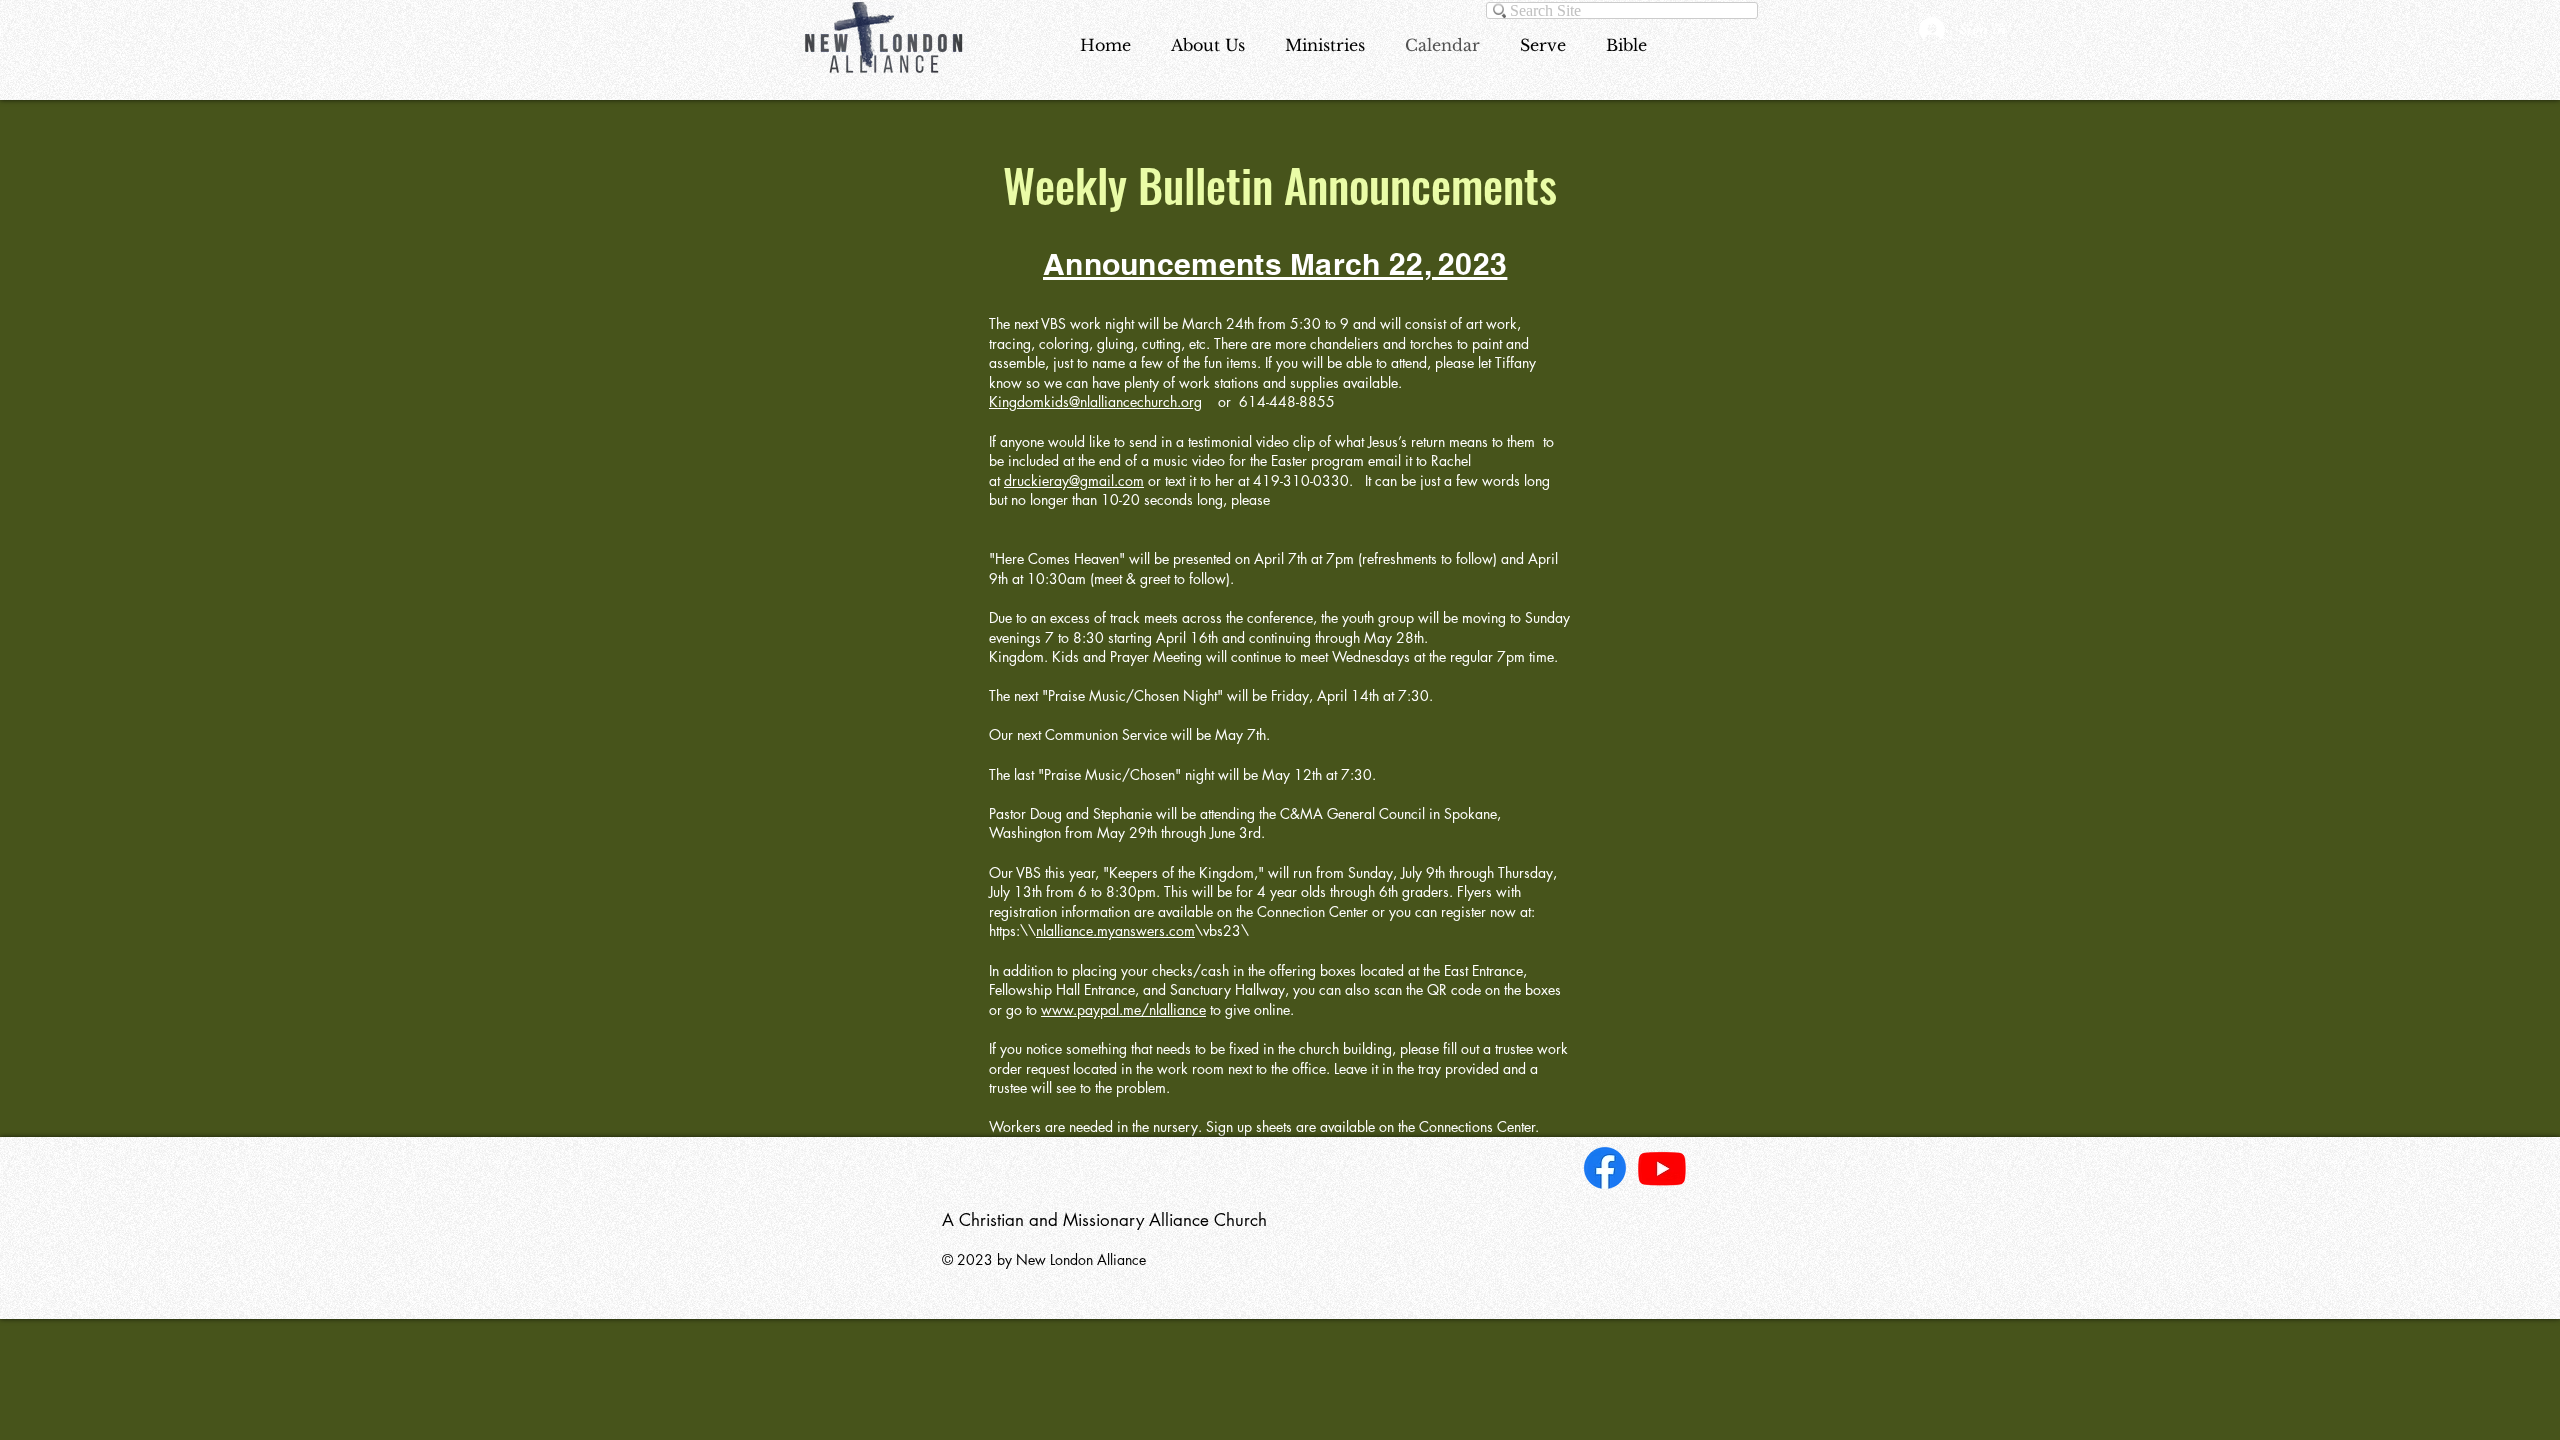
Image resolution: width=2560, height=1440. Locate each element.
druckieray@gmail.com (1074, 480)
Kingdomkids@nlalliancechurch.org (1095, 401)
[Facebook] (1605, 1168)
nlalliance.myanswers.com (1115, 930)
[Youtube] (1662, 1168)
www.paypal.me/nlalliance (1123, 1009)
